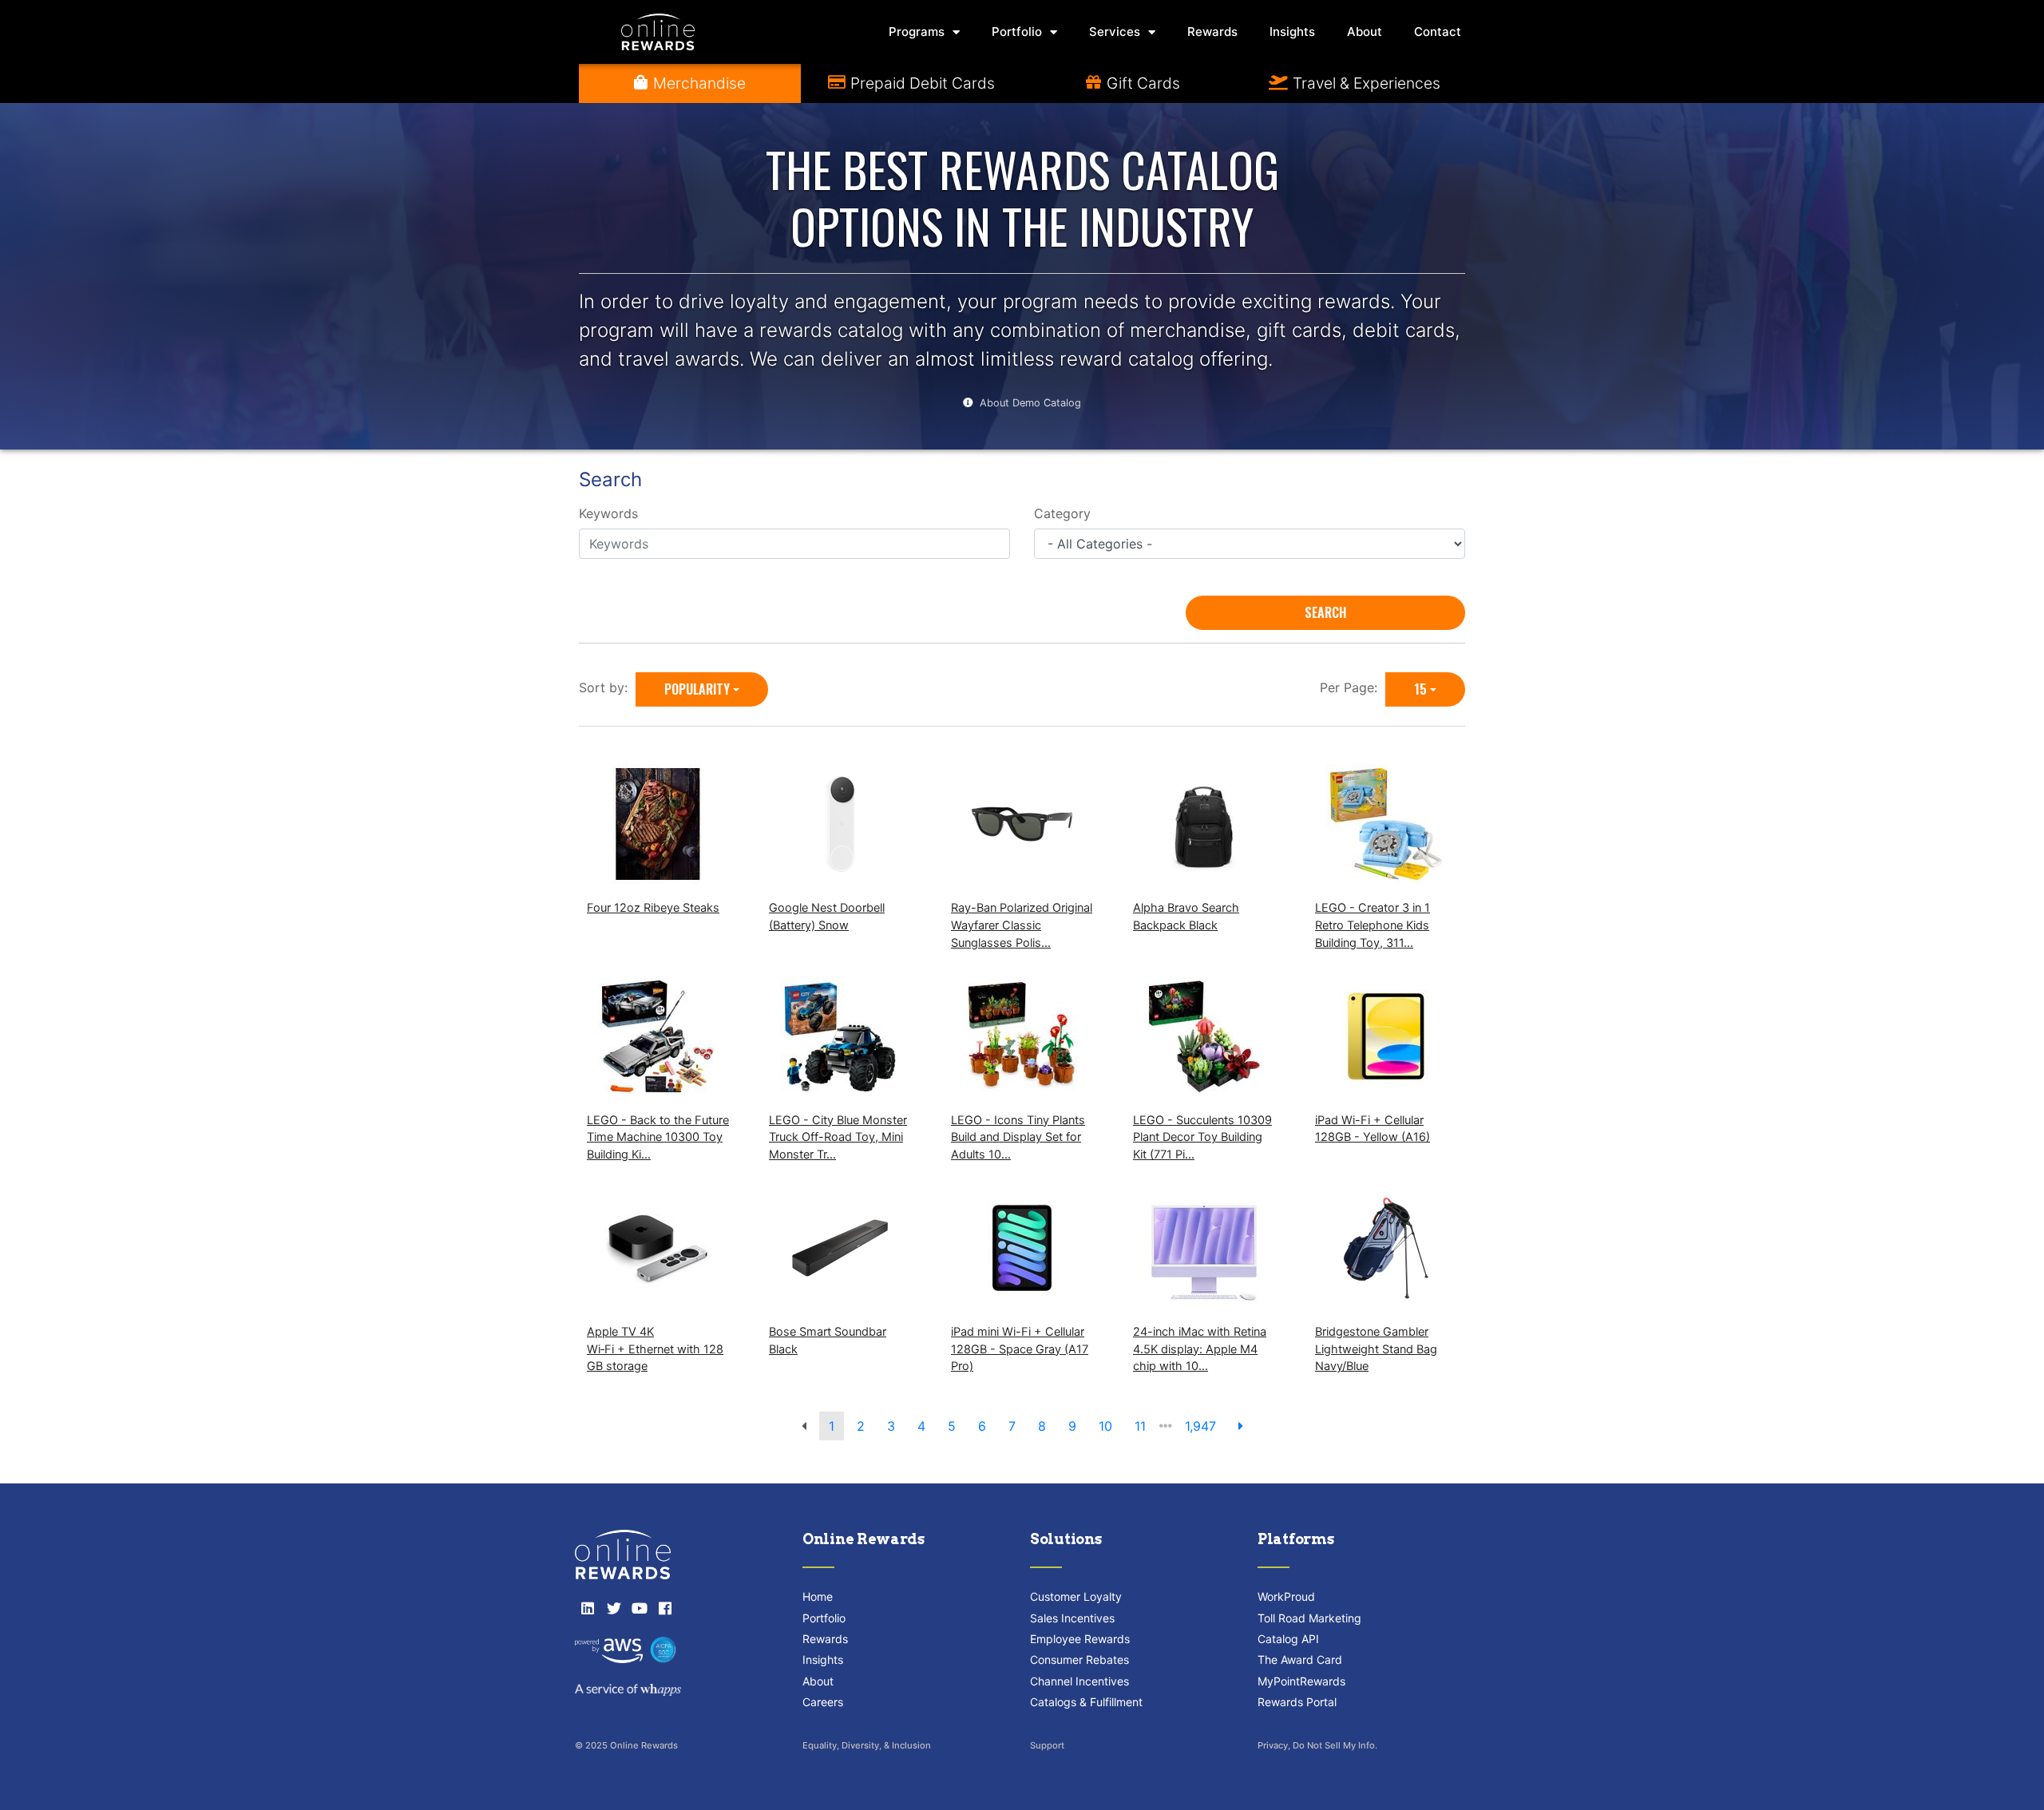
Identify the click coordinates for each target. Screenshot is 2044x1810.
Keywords (608, 513)
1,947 (1200, 1426)
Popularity (697, 689)
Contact (1438, 32)
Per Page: (1353, 687)
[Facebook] (665, 1608)
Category (1062, 513)
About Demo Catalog (1030, 403)
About (1365, 32)
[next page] (1241, 1426)
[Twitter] (613, 1608)
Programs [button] (917, 32)
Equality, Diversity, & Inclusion (867, 1745)
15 (1420, 689)
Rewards (1212, 32)
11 (1140, 1426)
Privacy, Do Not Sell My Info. (1317, 1745)
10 (1105, 1426)
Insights (1292, 32)
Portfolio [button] (1017, 32)
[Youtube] (640, 1608)
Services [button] (1115, 32)
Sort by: (607, 687)
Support (1047, 1745)
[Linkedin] (588, 1608)
